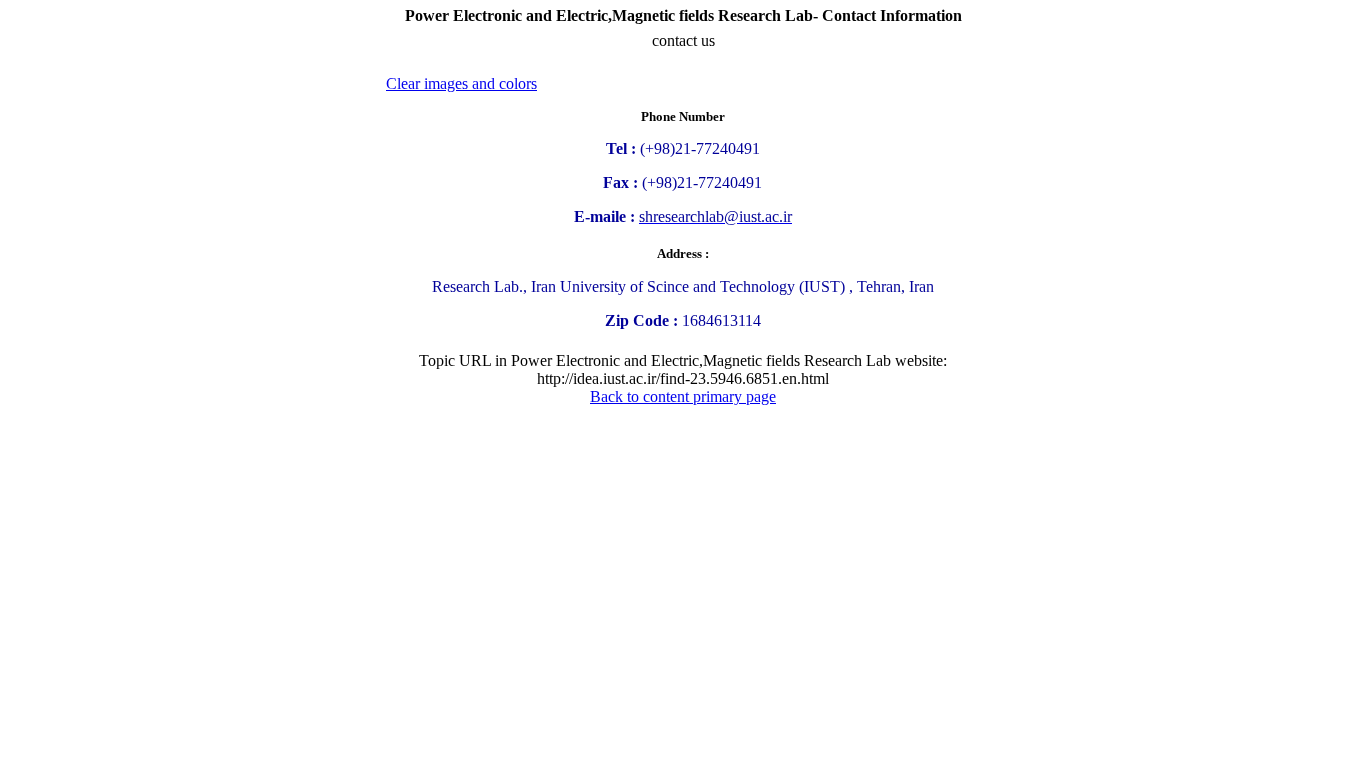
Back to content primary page (683, 396)
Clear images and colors (461, 83)
